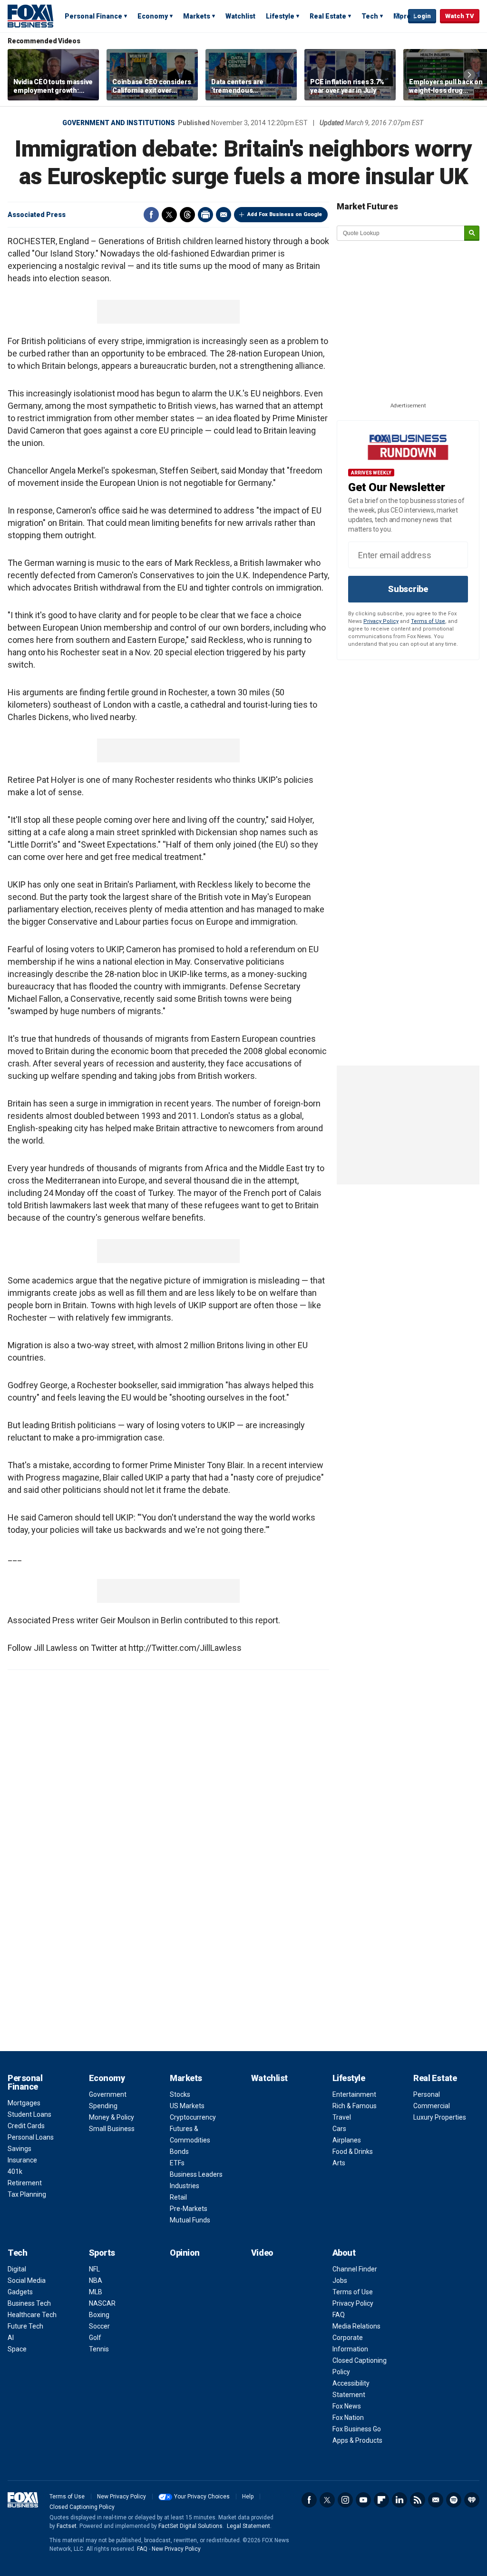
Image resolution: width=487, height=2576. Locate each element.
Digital (17, 2269)
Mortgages (24, 2103)
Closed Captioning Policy (82, 2507)
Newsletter (436, 2500)
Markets (197, 16)
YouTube (363, 2500)
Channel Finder (355, 2269)
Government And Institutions (119, 123)
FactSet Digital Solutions (190, 2526)
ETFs (177, 2163)
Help (248, 2497)
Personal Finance (93, 16)
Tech (370, 16)
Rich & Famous (355, 2106)
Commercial (432, 2106)
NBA (96, 2280)
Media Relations (356, 2326)
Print (205, 215)
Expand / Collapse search (399, 17)
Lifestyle (280, 16)
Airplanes (347, 2140)
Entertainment (354, 2094)
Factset (67, 2526)
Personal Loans (31, 2137)
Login (422, 16)
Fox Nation (348, 2418)
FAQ (339, 2315)
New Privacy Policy (122, 2497)
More (402, 16)
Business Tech (29, 2303)
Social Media (27, 2280)
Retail (178, 2197)
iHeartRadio (472, 2500)
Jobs (340, 2280)
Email (224, 215)
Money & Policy (112, 2117)
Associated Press (37, 215)
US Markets (187, 2106)
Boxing (99, 2315)
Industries (185, 2186)
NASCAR (102, 2303)
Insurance (22, 2160)
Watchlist (240, 16)
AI (11, 2338)
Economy (153, 16)
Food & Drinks (353, 2152)
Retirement (25, 2183)
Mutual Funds (190, 2220)
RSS (418, 2500)
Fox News (347, 2406)
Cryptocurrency (193, 2117)
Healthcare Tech (32, 2315)
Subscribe (408, 589)
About (344, 2253)
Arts (339, 2163)
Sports (102, 2253)
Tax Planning (27, 2194)
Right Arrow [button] (469, 75)
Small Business (112, 2129)
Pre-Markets (189, 2209)
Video (262, 2253)
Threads (187, 215)
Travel (342, 2117)
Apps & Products (357, 2440)
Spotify (454, 2500)
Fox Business (30, 16)
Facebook (151, 215)
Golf (95, 2338)
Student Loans (29, 2114)
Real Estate (328, 16)
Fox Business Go (357, 2429)
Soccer (99, 2326)
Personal (427, 2094)
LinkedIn (399, 2500)
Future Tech (25, 2326)
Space (17, 2349)
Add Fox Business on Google (285, 214)
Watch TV (460, 16)
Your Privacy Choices (202, 2497)
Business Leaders (196, 2174)
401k (15, 2171)
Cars (339, 2129)
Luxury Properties (440, 2117)
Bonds (179, 2152)
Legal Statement (248, 2526)
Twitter (169, 215)
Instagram (345, 2500)
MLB (96, 2292)
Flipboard (381, 2500)
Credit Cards (26, 2126)
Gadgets (20, 2292)
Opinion (185, 2253)
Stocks (180, 2094)
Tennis (99, 2349)
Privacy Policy (381, 621)
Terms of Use (428, 621)
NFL (94, 2269)
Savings (19, 2149)
